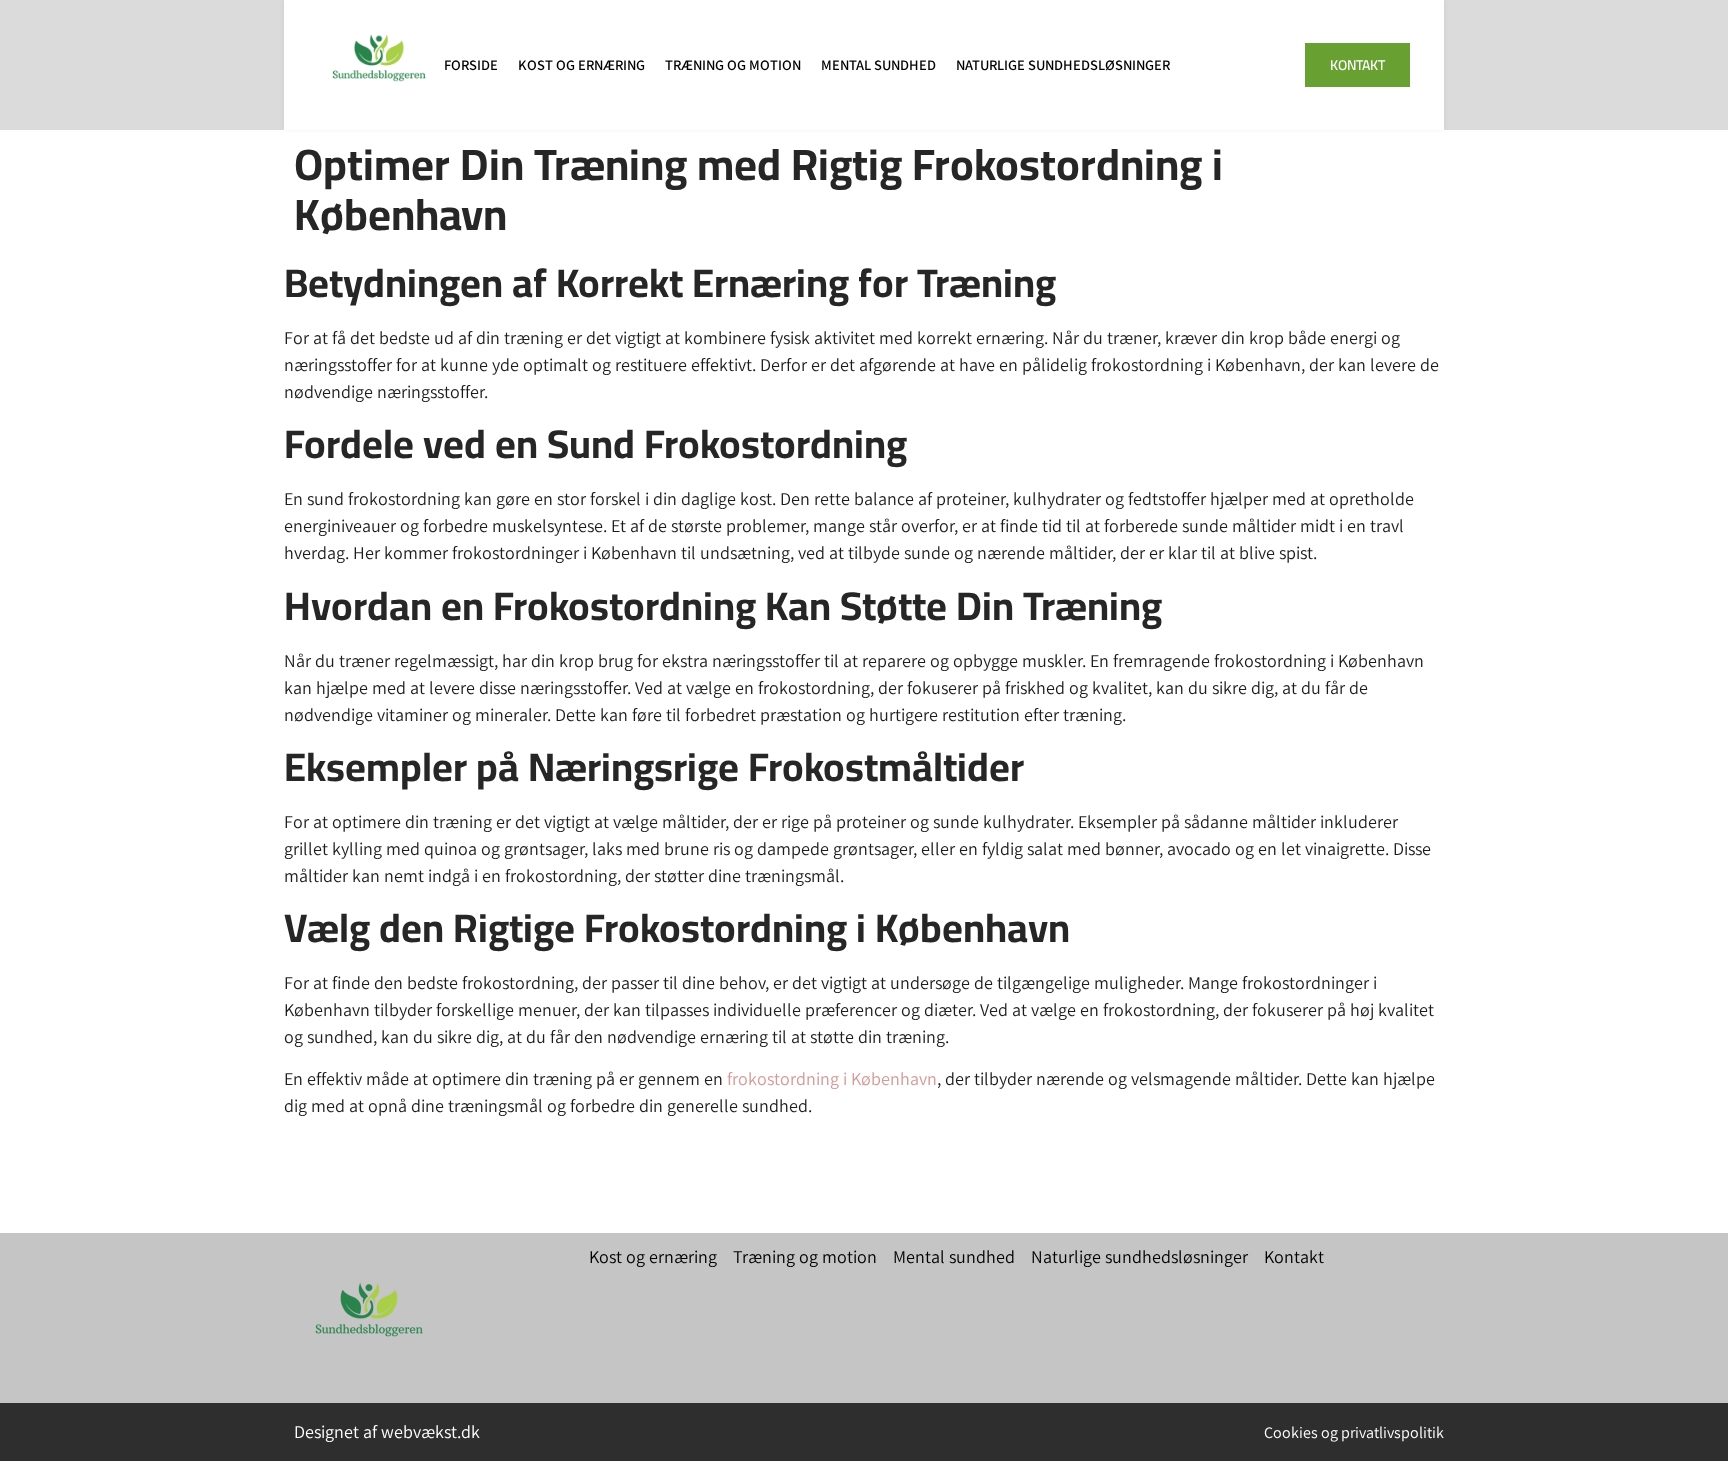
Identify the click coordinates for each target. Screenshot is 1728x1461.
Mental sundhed (878, 64)
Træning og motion (733, 64)
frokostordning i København (832, 1078)
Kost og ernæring (581, 64)
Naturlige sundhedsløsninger (1063, 64)
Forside (471, 64)
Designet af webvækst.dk (387, 1431)
